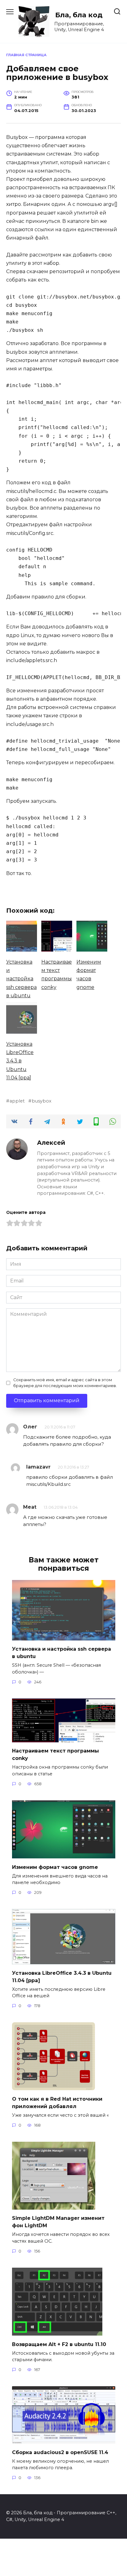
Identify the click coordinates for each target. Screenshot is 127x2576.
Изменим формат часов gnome (55, 1867)
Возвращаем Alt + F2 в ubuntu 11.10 (59, 2344)
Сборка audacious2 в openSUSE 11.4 (60, 2452)
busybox (42, 1101)
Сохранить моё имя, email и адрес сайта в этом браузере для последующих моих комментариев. (65, 1383)
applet (17, 1101)
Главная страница (26, 55)
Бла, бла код (79, 15)
